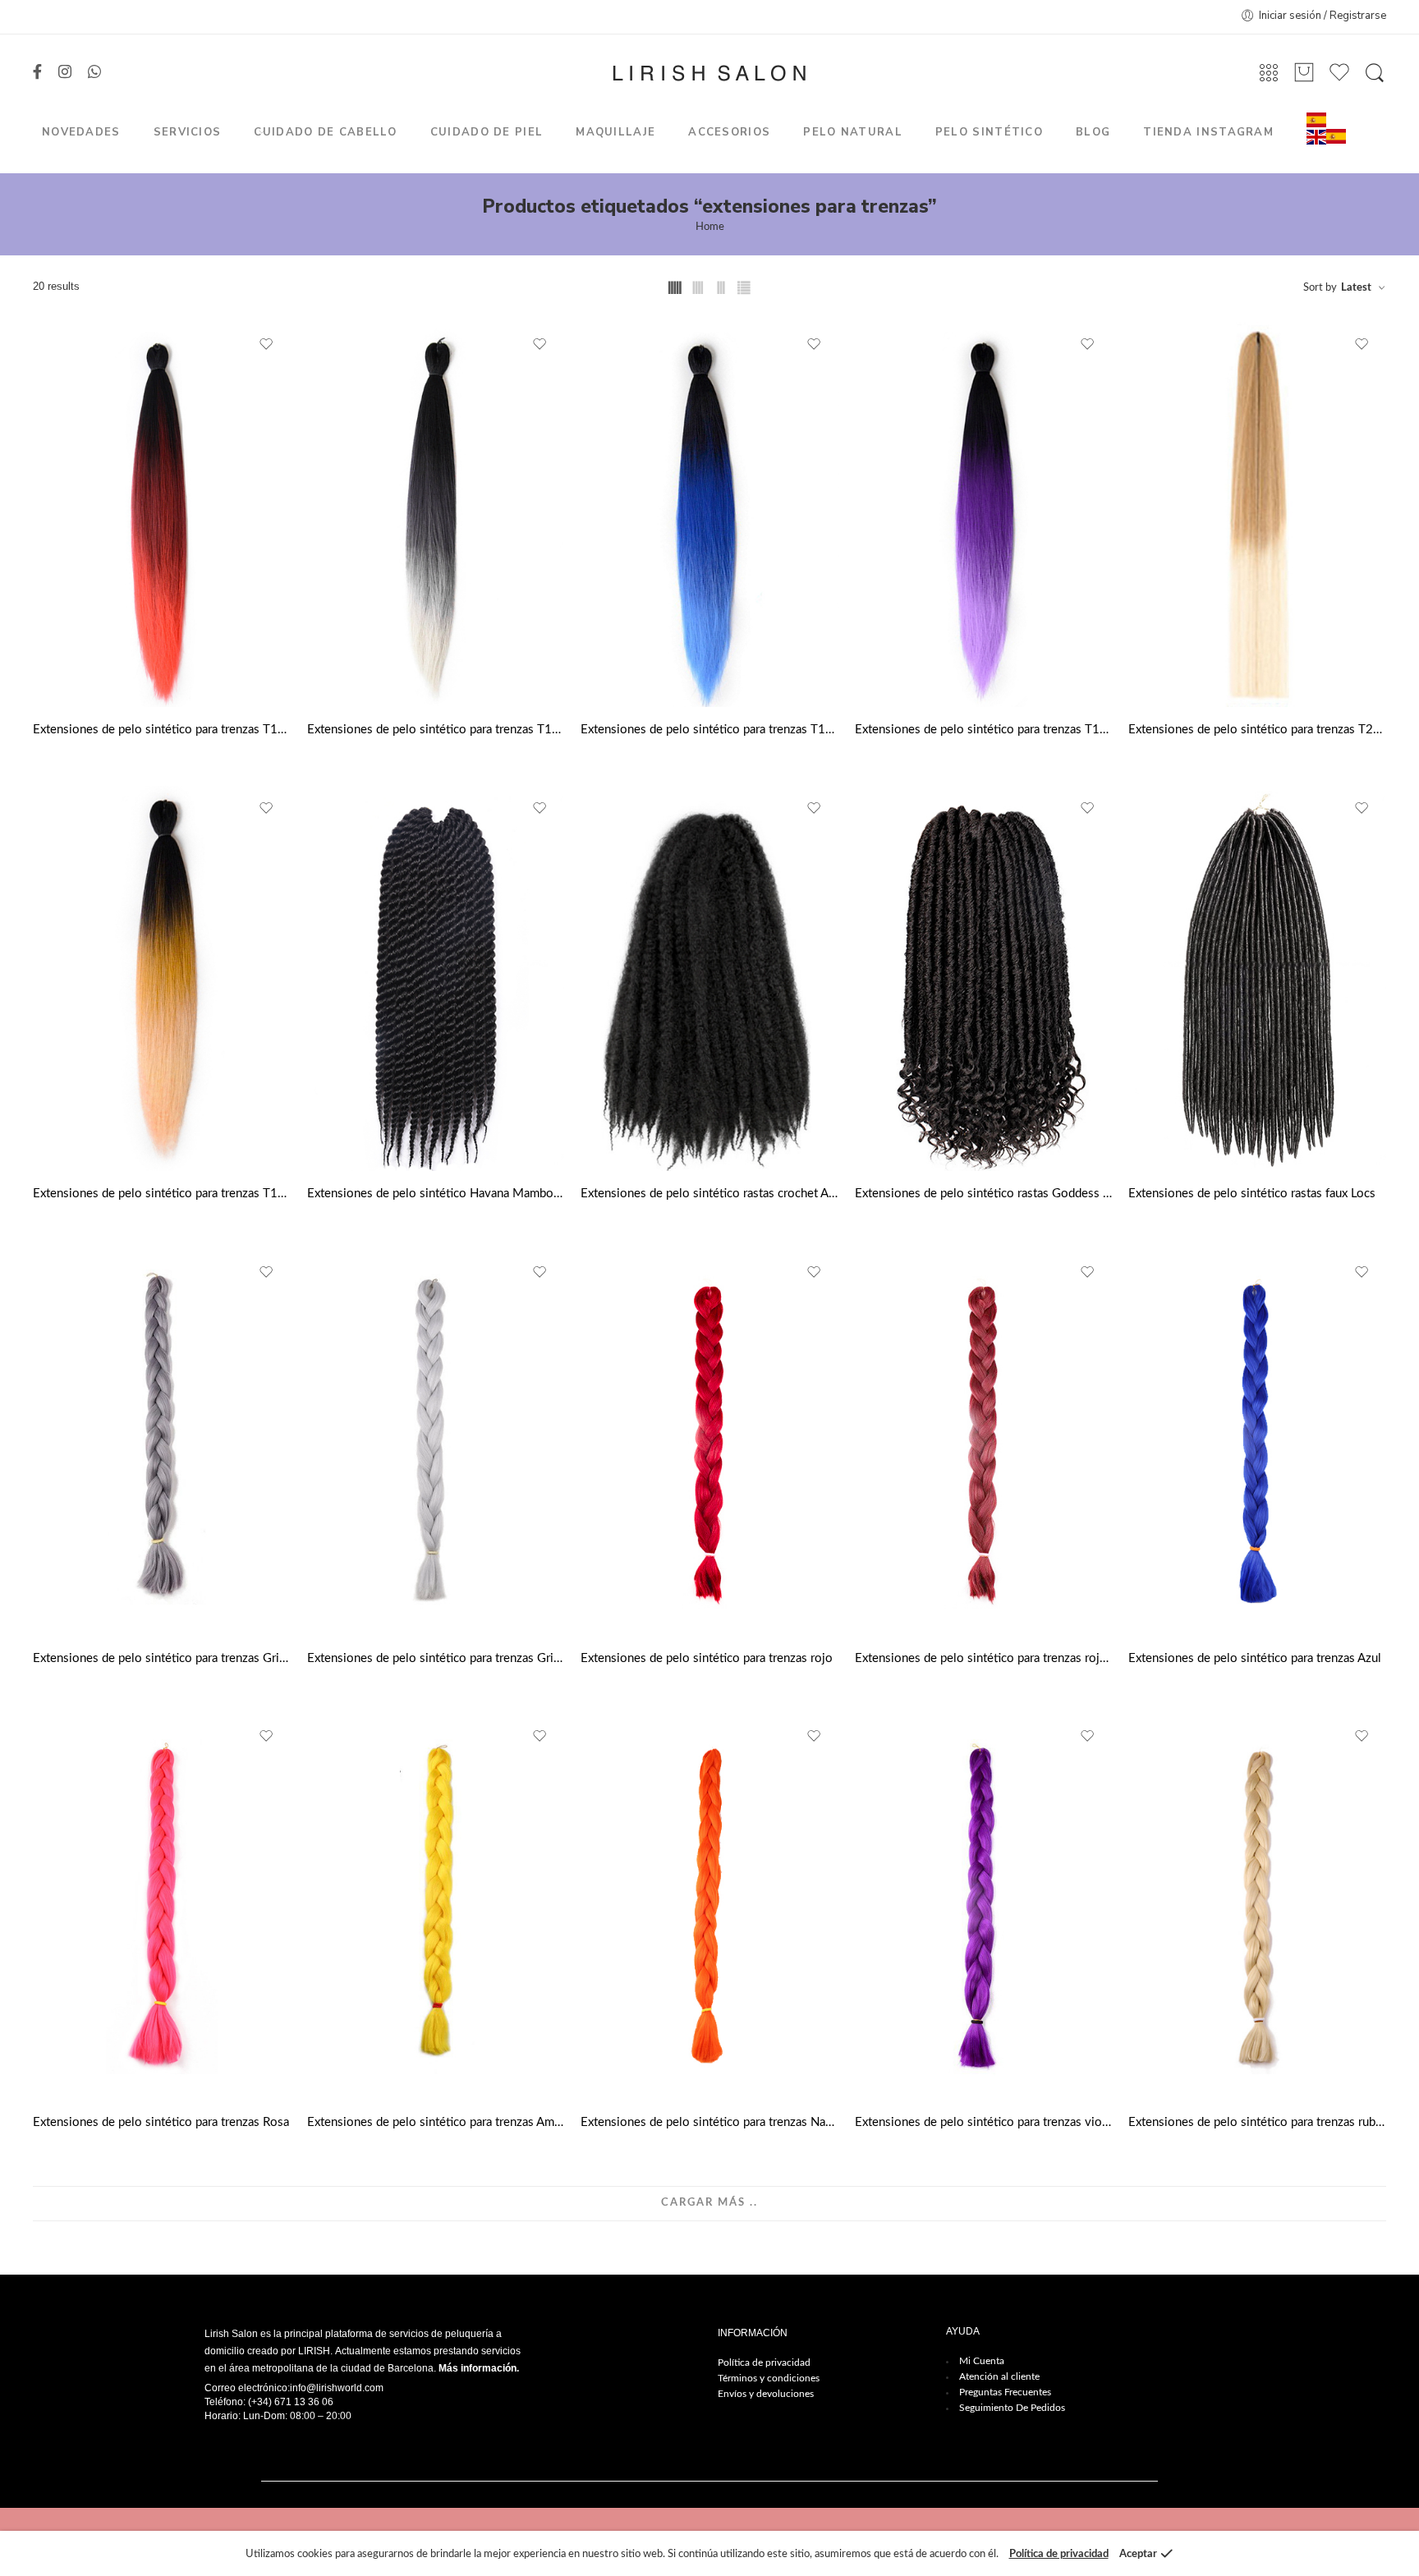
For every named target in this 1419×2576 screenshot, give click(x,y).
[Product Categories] (1269, 73)
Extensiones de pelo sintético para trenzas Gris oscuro (162, 1658)
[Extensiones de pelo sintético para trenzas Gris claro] (436, 1443)
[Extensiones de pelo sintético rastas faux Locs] (1257, 979)
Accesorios (729, 132)
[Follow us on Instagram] (65, 73)
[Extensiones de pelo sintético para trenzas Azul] (1257, 1443)
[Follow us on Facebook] (37, 73)
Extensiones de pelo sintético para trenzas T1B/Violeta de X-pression (984, 730)
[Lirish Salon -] (709, 73)
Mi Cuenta (982, 2361)
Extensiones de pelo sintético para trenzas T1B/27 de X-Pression (162, 1194)
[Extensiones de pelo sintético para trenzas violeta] (984, 1907)
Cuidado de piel (487, 132)
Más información (478, 2368)
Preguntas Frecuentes (1005, 2392)
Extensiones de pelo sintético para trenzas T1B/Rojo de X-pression (162, 730)
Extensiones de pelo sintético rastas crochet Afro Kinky (709, 1194)
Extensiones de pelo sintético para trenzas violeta (984, 2122)
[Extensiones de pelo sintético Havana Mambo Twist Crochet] (436, 979)
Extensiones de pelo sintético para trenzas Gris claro (436, 1658)
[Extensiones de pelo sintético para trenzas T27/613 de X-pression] (1257, 515)
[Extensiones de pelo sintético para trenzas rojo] (709, 1443)
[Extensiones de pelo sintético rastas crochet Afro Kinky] (709, 979)
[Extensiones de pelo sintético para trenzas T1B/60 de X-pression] (436, 515)
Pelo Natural (853, 132)
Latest (1356, 288)
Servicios (188, 132)
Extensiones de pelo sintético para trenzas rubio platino (1257, 2122)
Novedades (81, 132)
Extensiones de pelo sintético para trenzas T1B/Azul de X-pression (709, 730)
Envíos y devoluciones (766, 2394)
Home (710, 227)
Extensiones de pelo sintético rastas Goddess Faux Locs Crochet (984, 1194)
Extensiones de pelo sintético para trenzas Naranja (709, 2122)
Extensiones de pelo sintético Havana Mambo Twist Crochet (436, 1194)
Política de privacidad (764, 2362)
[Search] (1375, 73)
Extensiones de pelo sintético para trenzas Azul (1255, 1658)
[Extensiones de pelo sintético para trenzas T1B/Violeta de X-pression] (984, 515)
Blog (1093, 132)
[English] (1316, 137)
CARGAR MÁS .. (709, 2203)
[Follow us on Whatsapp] (94, 73)
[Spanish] (1316, 119)
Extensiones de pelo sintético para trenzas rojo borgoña (984, 1658)
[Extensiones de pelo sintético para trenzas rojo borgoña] (984, 1443)
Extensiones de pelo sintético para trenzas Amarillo (436, 2122)
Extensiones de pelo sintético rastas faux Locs (1252, 1194)
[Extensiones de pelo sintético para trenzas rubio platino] (1257, 1907)
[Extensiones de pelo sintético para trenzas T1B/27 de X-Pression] (162, 979)
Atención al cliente (999, 2376)
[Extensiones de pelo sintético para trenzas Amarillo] (436, 1907)
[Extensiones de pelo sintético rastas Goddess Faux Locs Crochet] (984, 979)
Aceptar (1138, 2554)
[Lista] (1304, 73)
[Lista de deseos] (267, 345)
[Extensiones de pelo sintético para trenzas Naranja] (709, 1907)
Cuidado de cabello (325, 132)
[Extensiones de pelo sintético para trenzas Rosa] (162, 1907)
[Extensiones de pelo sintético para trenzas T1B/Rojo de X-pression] (162, 515)
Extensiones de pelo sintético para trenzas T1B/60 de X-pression (436, 730)
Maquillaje (615, 132)
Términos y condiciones (769, 2378)
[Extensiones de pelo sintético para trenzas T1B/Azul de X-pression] (709, 515)
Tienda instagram (1208, 132)
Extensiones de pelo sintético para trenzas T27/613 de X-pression (1257, 730)
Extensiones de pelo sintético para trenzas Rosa (161, 2122)
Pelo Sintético (989, 132)
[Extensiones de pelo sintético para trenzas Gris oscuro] (162, 1443)
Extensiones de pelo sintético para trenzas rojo (707, 1658)
